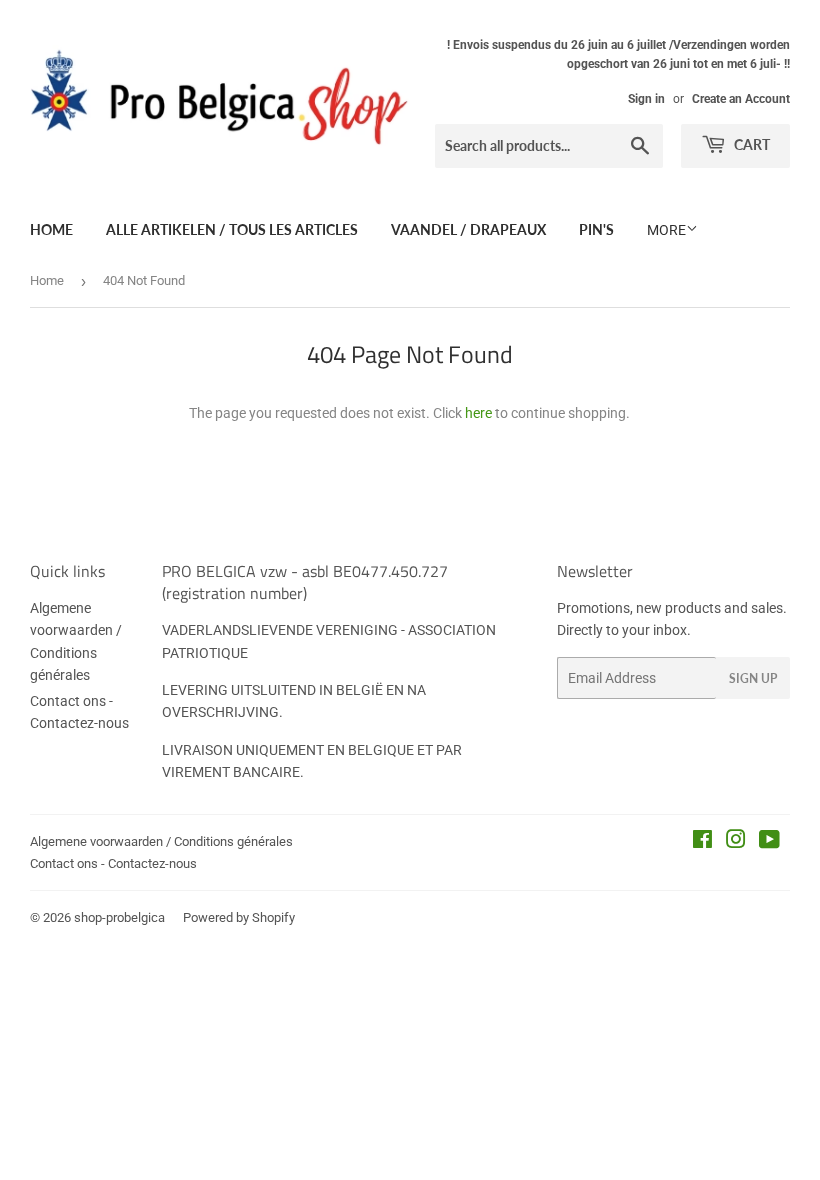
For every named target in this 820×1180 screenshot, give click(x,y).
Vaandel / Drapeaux (468, 229)
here (478, 413)
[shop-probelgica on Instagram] (736, 842)
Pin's (596, 229)
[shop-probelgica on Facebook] (702, 842)
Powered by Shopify (239, 917)
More (666, 230)
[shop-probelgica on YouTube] (769, 842)
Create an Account (741, 99)
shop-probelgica (119, 917)
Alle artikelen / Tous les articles (232, 229)
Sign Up (753, 678)
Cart (750, 144)
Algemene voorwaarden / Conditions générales (161, 841)
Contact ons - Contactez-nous (113, 863)
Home (51, 229)
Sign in (646, 99)
